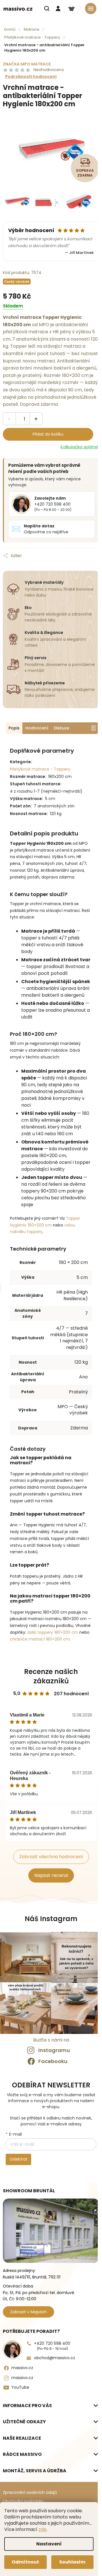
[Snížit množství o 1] (9, 419)
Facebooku (53, 2061)
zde (42, 2529)
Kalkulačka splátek (80, 447)
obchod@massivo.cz (55, 2358)
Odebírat (19, 2159)
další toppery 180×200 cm (53, 1632)
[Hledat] (47, 9)
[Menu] (91, 9)
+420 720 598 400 (52, 2346)
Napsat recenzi (51, 1875)
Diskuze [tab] (61, 728)
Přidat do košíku (48, 434)
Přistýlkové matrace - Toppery (40, 769)
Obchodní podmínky (23, 2501)
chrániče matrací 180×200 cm (40, 1639)
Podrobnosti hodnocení (31, 77)
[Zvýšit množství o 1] (36, 419)
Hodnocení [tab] (37, 728)
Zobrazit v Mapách (28, 2312)
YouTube (20, 2387)
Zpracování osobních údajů (30, 2492)
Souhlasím (72, 2562)
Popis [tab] (14, 728)
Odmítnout (25, 2562)
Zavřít (50, 551)
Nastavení (49, 2544)
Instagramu (54, 2050)
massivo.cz (22, 2368)
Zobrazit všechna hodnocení (51, 1857)
